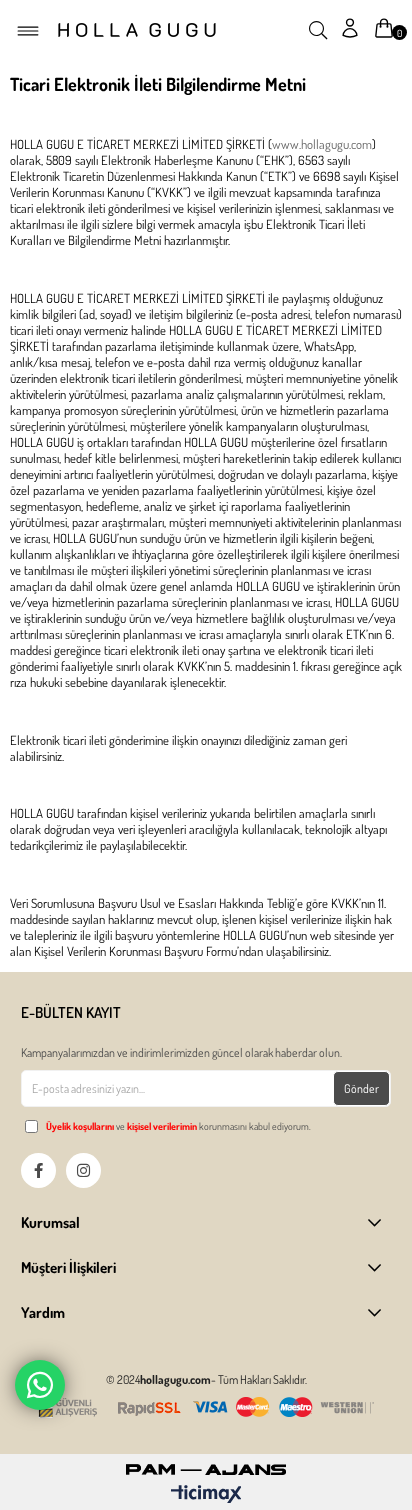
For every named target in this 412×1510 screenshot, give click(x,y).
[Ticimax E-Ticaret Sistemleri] (206, 1495)
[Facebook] (38, 1170)
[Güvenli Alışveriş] (206, 1407)
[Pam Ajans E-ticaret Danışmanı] (206, 1464)
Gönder (361, 1088)
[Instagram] (83, 1170)
